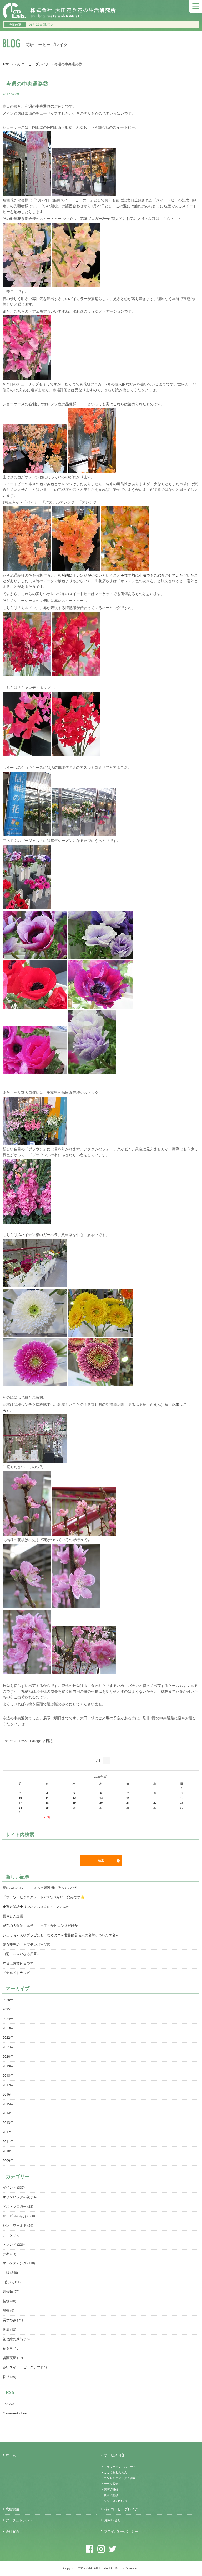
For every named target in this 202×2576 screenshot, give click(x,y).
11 (47, 1798)
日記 (49, 1741)
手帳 (6, 2273)
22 (155, 1803)
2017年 (8, 2085)
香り (6, 2377)
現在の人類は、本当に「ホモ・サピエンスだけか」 (42, 1926)
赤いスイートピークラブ (21, 2367)
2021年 (8, 2047)
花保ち (8, 2348)
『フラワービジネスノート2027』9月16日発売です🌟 (44, 1897)
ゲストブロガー (15, 2206)
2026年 (8, 2000)
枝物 (6, 2301)
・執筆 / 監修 (110, 2495)
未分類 (8, 2292)
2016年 (8, 2094)
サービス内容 (114, 2455)
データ (8, 2235)
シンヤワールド (15, 2225)
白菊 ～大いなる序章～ (21, 1954)
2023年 (8, 2028)
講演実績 (9, 2358)
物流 (6, 2330)
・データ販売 (110, 2484)
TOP (6, 64)
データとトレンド (19, 2520)
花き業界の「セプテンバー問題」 (28, 1945)
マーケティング (15, 2263)
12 (74, 1798)
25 (47, 1808)
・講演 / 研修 (110, 2489)
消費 (6, 2311)
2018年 (8, 2075)
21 (128, 1803)
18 (47, 1803)
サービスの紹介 (15, 2216)
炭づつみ (9, 2320)
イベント (9, 2187)
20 (101, 1803)
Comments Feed (16, 2413)
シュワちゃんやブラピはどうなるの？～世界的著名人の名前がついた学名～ (61, 1935)
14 (128, 1798)
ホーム (11, 2455)
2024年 (8, 2019)
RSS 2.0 (8, 2404)
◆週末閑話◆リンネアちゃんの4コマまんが (36, 1907)
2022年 (8, 2037)
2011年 (8, 2142)
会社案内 (12, 2532)
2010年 (8, 2151)
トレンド (9, 2244)
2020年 (8, 2056)
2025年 (8, 2009)
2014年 (8, 2113)
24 (20, 1808)
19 (74, 1803)
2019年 (8, 2066)
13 (101, 1798)
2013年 (8, 2123)
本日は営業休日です (18, 1963)
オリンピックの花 (16, 2197)
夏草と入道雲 (13, 1916)
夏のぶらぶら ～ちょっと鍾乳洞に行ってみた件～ (42, 1888)
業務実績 (12, 2509)
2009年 (8, 2161)
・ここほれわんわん (114, 2472)
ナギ (6, 2254)
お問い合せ (112, 2520)
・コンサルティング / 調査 (118, 2478)
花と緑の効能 (13, 2339)
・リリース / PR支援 (114, 2501)
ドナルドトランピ (16, 1973)
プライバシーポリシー (121, 2532)
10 (20, 1798)
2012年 (8, 2132)
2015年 (8, 2104)
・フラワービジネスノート (118, 2466)
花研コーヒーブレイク (32, 64)
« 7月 (47, 1817)
